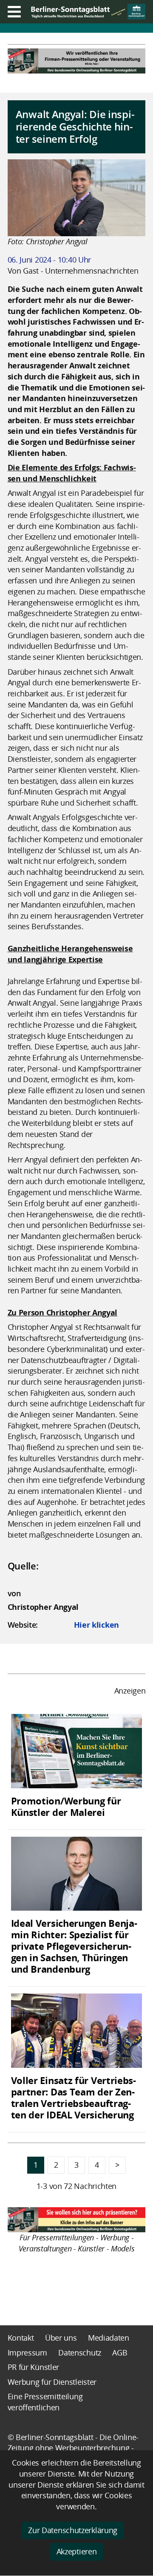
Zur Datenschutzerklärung (73, 2530)
